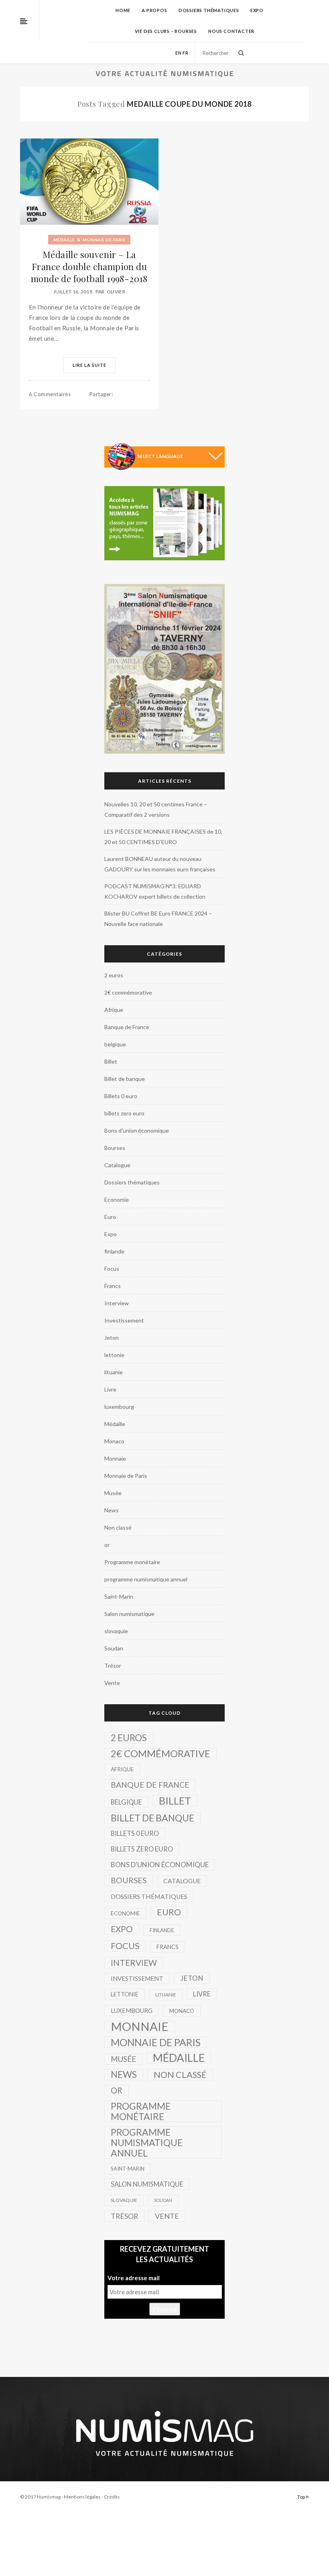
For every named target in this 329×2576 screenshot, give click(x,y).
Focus (112, 1269)
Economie (117, 1199)
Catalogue (117, 1165)
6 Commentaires (50, 394)
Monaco (114, 1441)
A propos (154, 10)
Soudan (114, 1648)
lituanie (114, 1372)
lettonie (114, 1355)
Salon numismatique (129, 1614)
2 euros (114, 975)
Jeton (112, 1338)
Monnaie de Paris (104, 240)
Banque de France (127, 1027)
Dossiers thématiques (209, 10)
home (123, 10)
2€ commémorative (128, 992)
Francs (113, 1286)
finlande (114, 1251)
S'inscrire (165, 2309)
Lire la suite (89, 365)
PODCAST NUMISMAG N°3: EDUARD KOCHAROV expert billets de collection (155, 891)
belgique (115, 1044)
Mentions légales (82, 2497)
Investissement (124, 1320)
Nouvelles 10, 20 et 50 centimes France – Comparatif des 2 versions (156, 809)
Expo (257, 10)
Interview (117, 1303)
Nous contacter (231, 31)
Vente (112, 1683)
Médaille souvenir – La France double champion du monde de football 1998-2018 (89, 267)
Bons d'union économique (137, 1130)
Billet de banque (125, 1079)
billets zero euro (124, 1113)
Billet (111, 1061)
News (112, 1510)
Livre (110, 1389)
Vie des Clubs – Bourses (166, 31)
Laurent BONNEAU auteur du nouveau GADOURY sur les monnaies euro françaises (160, 864)
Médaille (64, 240)
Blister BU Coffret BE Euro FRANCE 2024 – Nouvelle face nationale (158, 919)
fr (186, 53)
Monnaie (115, 1458)
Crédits (112, 2497)
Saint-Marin (119, 1596)
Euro (110, 1217)
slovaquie (116, 1631)
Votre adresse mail (134, 2278)
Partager (101, 394)
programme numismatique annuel (146, 1579)
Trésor (113, 1665)
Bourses (115, 1148)
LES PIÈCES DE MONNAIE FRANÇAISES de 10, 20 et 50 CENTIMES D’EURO (163, 837)
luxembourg (119, 1407)
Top (302, 2497)
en (179, 53)
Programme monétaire (132, 1562)
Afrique (114, 1010)
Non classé (118, 1527)
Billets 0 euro (121, 1096)
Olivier (116, 292)
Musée (113, 1493)
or (107, 1545)
